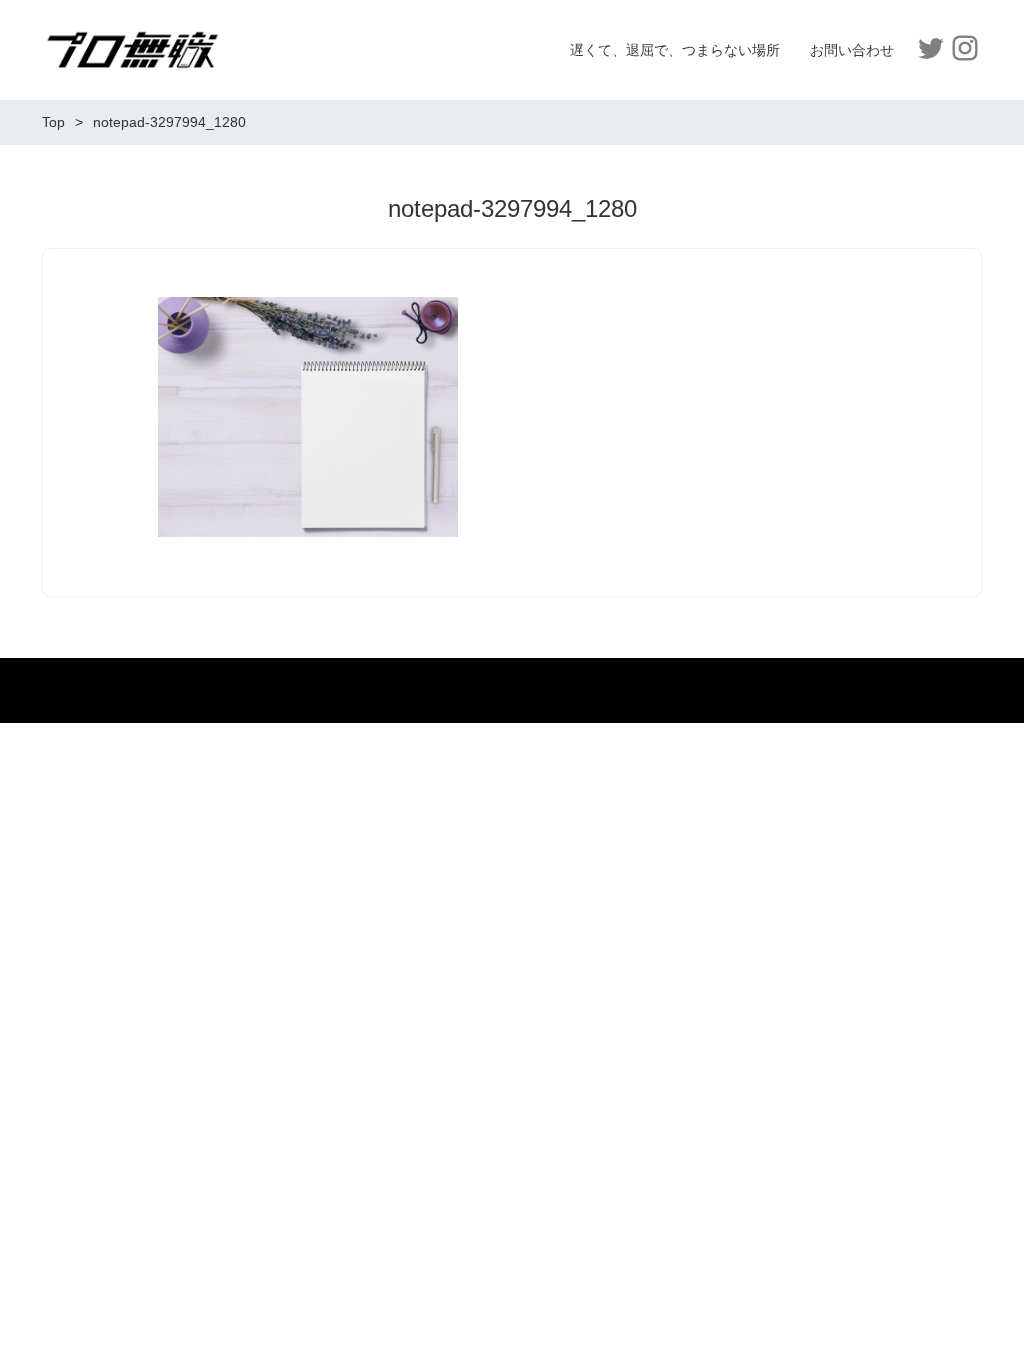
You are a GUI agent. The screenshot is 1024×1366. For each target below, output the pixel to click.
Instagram (965, 48)
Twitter (931, 48)
